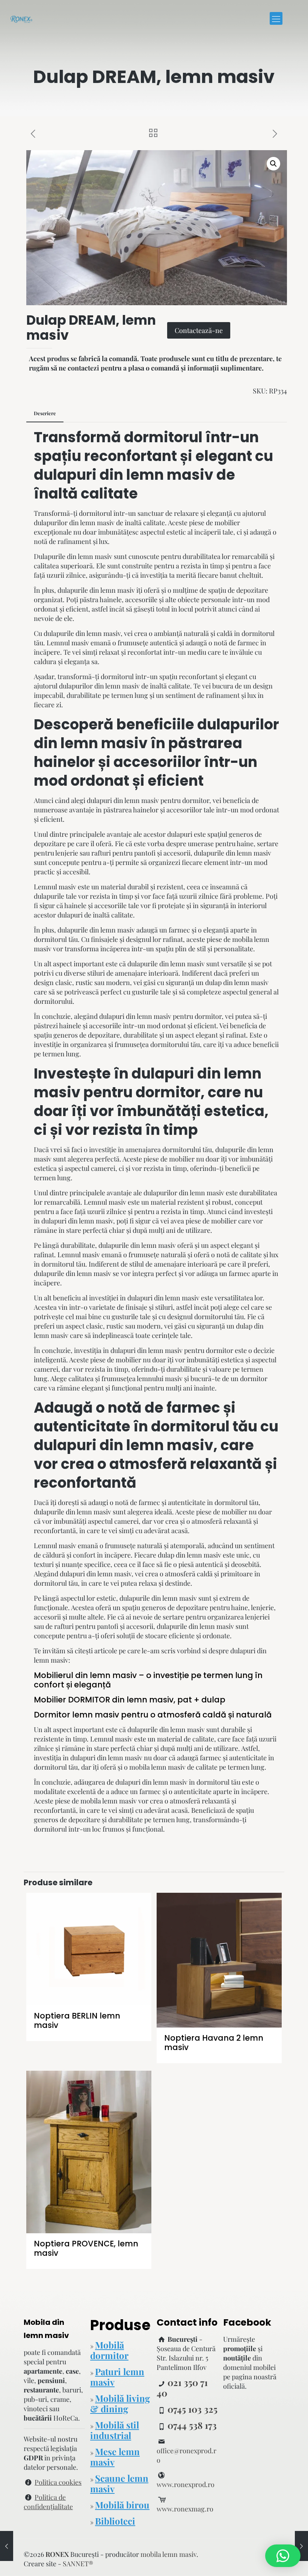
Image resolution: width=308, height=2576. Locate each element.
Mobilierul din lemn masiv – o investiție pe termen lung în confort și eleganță (148, 1680)
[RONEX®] (21, 18)
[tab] (45, 414)
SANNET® (78, 2564)
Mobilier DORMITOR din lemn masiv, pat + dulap (130, 1700)
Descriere (45, 413)
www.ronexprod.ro (186, 2484)
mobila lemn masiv (157, 1767)
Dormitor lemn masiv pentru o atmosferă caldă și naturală (153, 1715)
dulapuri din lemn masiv (124, 475)
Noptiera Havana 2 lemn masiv (214, 2043)
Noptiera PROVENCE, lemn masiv (86, 2248)
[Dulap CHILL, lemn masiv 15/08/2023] (301, 2546)
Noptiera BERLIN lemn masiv (77, 2020)
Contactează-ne (199, 330)
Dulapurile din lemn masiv (73, 556)
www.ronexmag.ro (185, 2509)
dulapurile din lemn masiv (96, 590)
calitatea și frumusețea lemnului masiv (125, 1378)
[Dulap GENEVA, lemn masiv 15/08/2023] (7, 2546)
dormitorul (95, 513)
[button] (273, 164)
